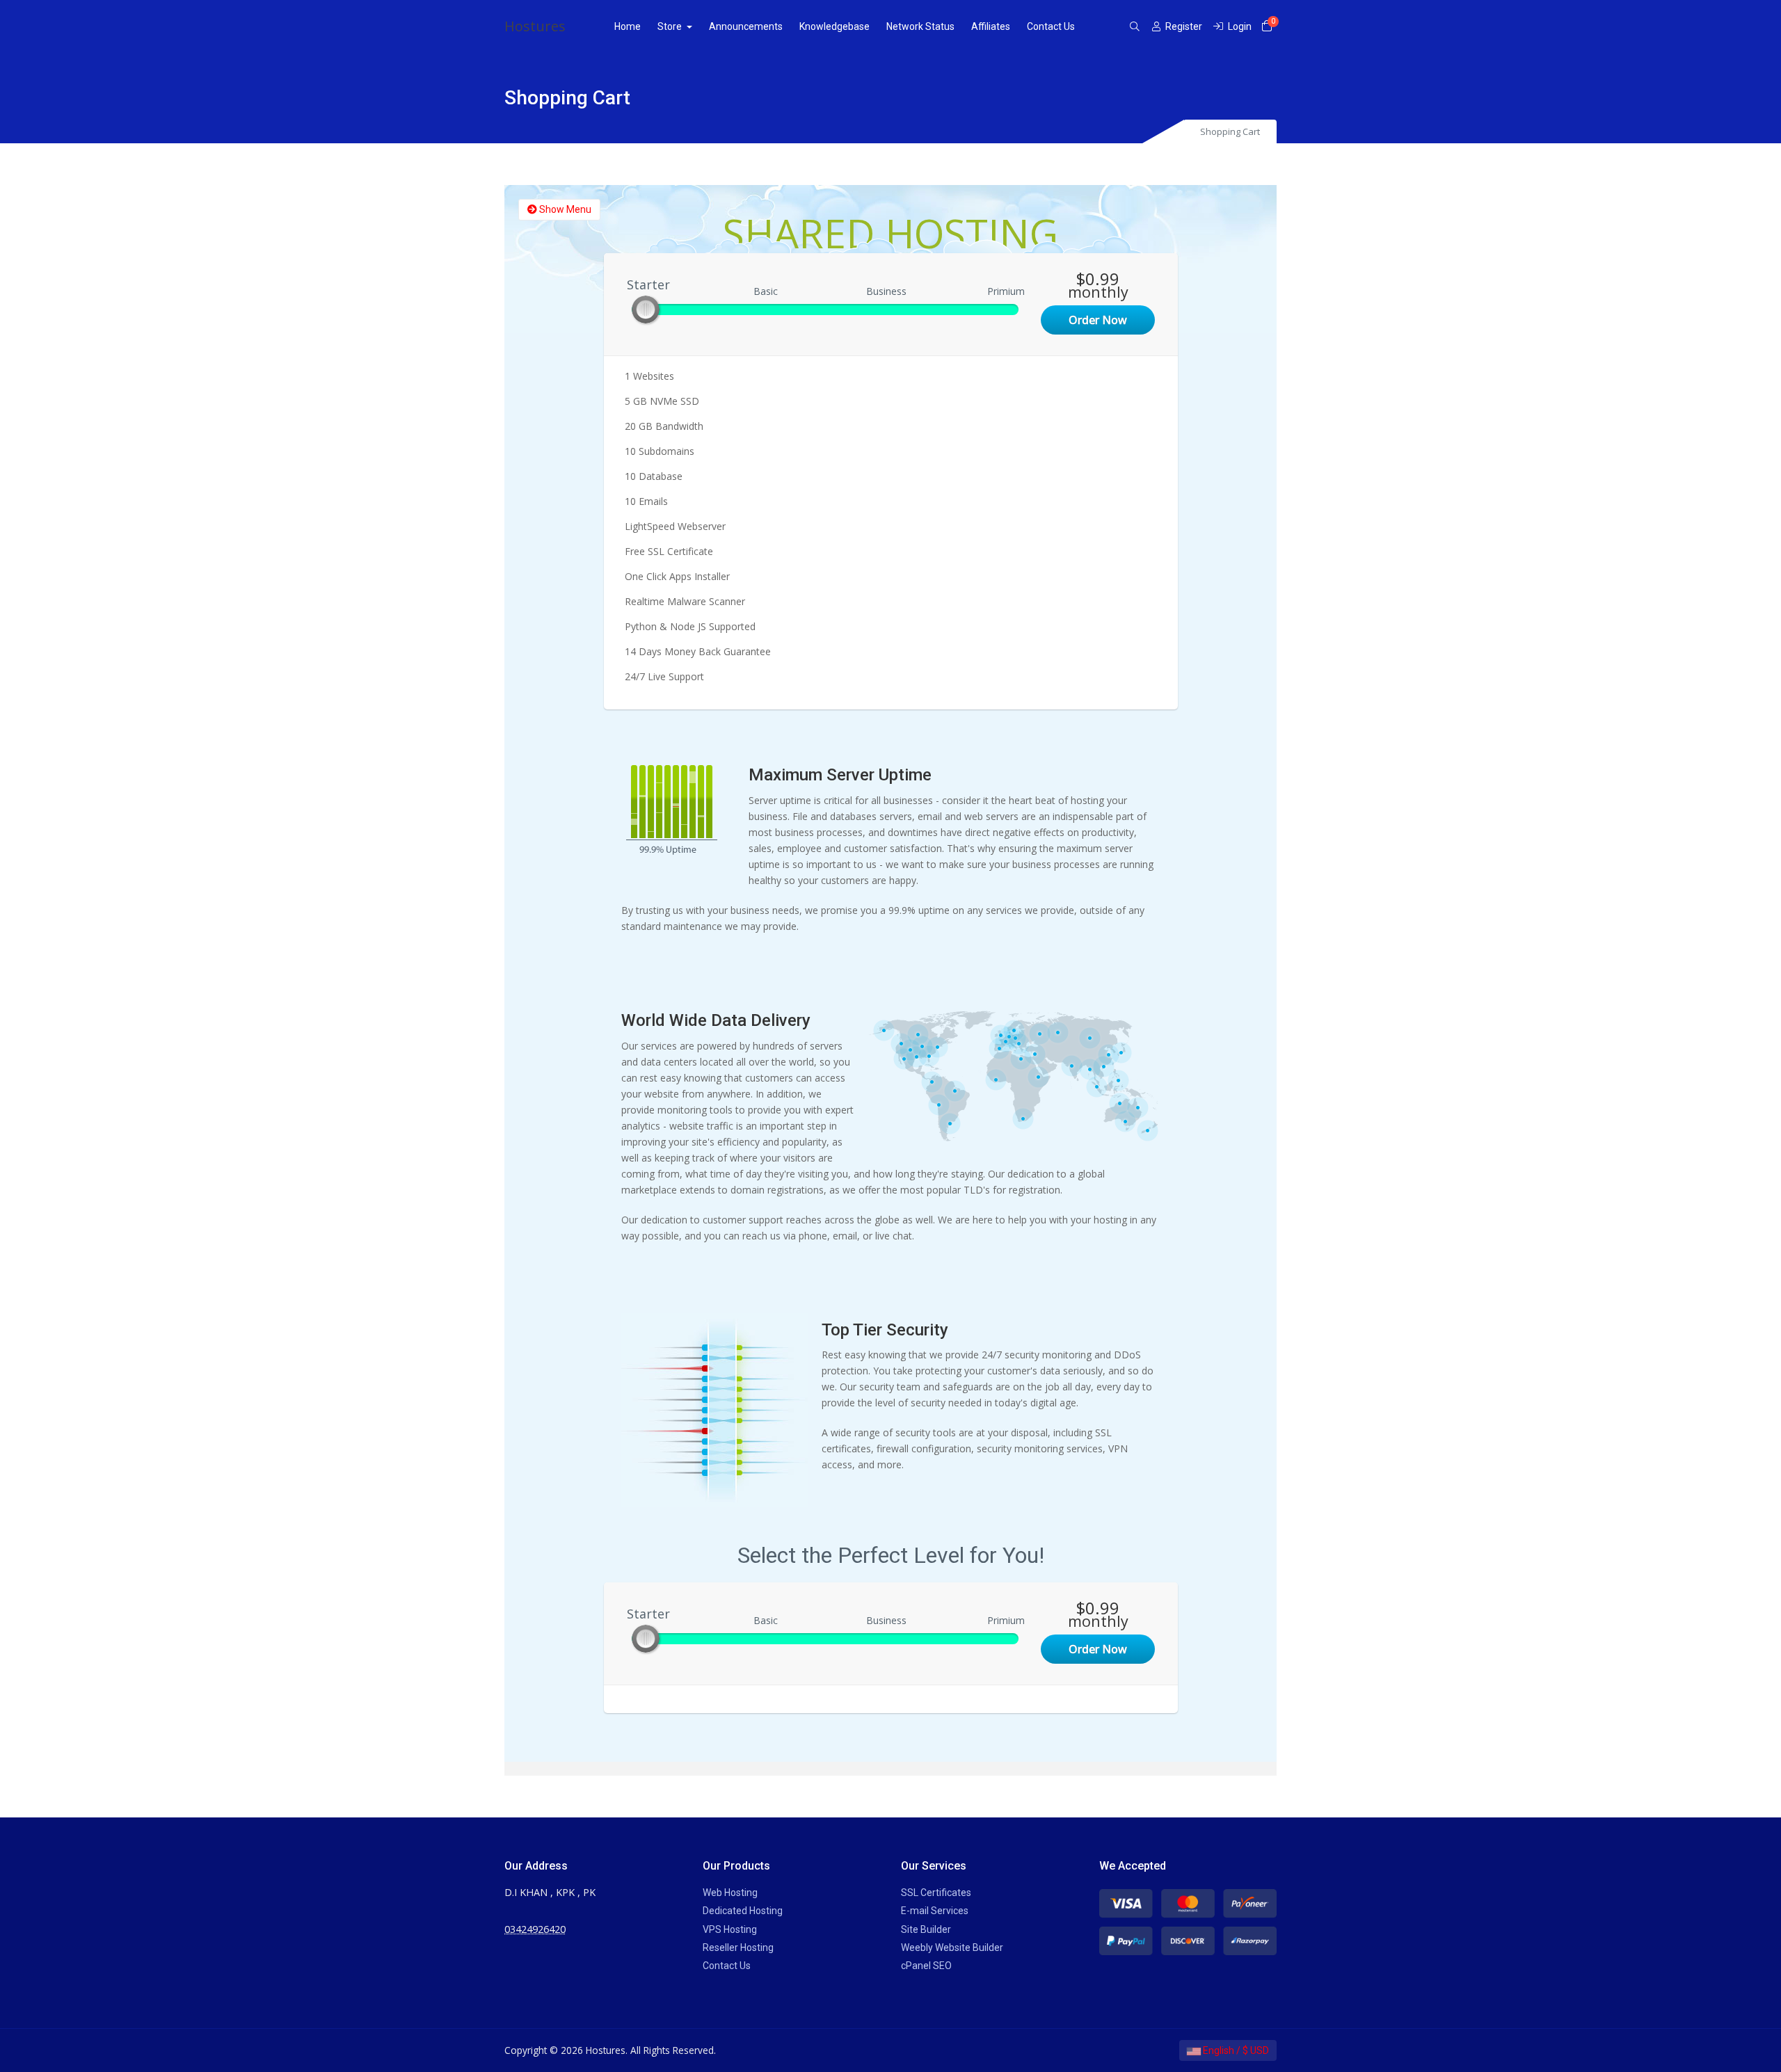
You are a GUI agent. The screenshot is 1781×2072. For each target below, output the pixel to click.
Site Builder (926, 1929)
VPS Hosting (730, 1929)
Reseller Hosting (738, 1947)
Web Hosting (730, 1893)
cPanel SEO (926, 1966)
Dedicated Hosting (743, 1911)
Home (628, 26)
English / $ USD (1235, 2050)
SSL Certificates (936, 1893)
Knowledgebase (834, 26)
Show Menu (564, 209)
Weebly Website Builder (952, 1947)
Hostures (535, 26)
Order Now (1098, 320)
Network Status (920, 26)
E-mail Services (935, 1911)
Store (671, 26)
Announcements (746, 26)
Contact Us (1051, 26)
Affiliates (991, 26)
